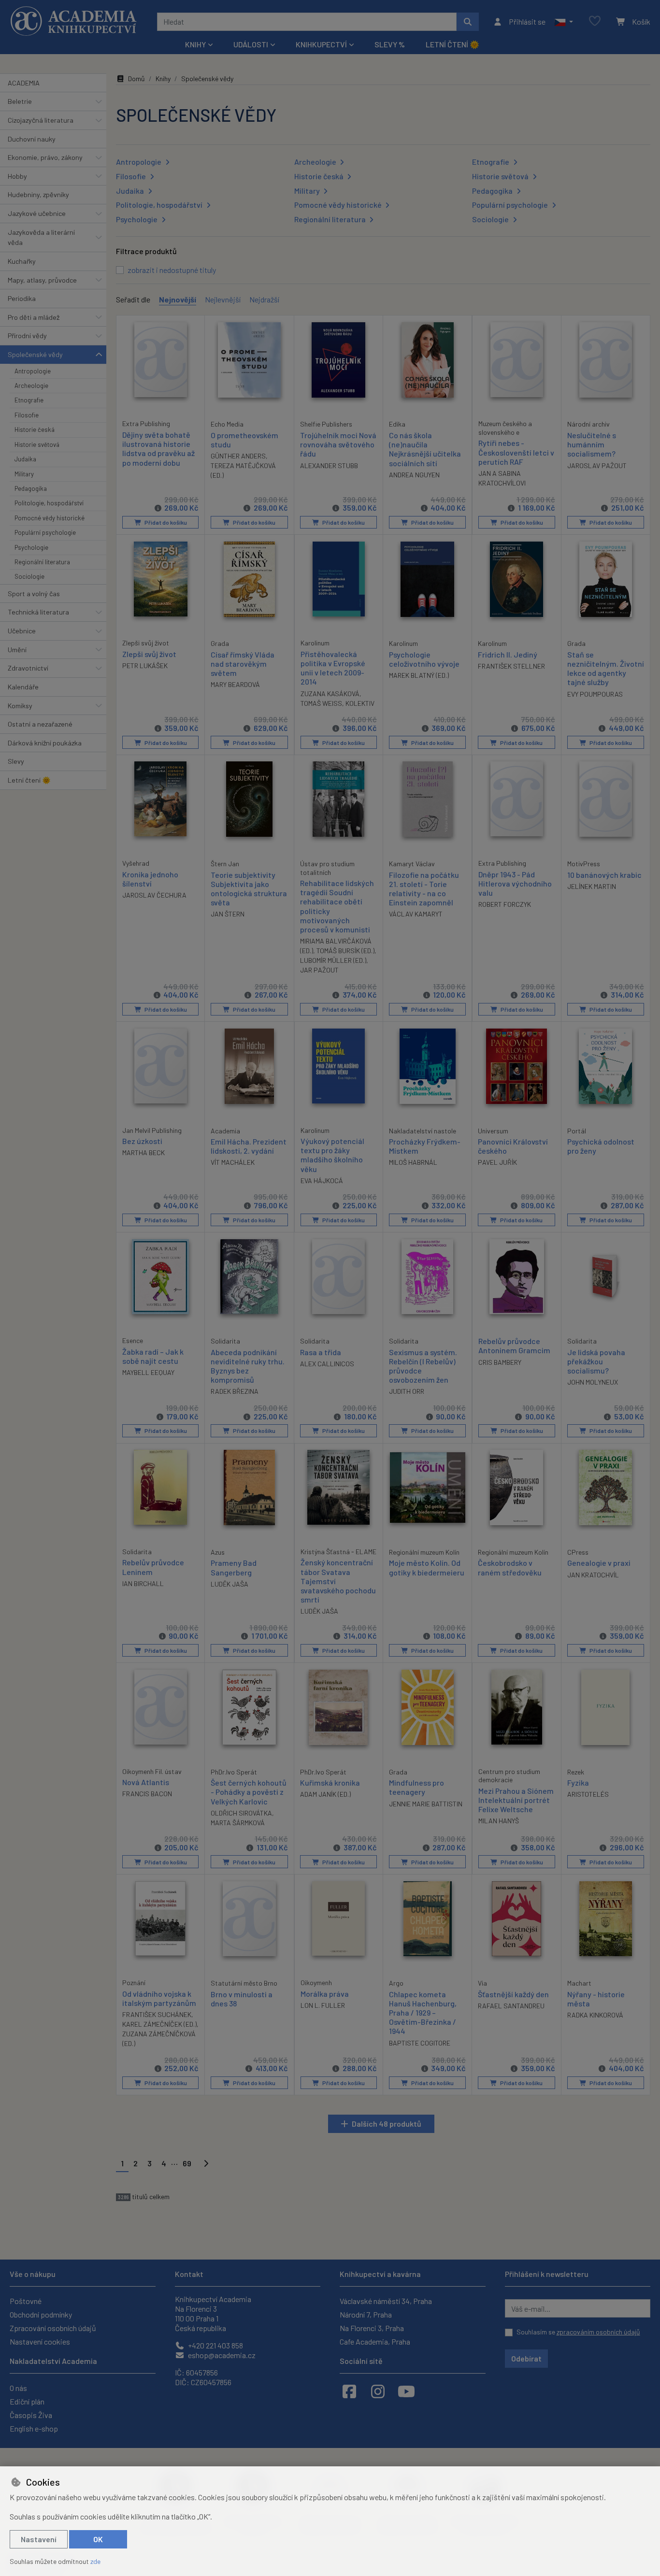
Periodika (22, 298)
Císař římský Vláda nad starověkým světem (243, 664)
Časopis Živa (31, 2415)
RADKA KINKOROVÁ (595, 2015)
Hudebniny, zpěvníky (38, 194)
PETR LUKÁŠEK (145, 665)
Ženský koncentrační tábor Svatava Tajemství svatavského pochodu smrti (338, 1581)
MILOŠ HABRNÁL (413, 1162)
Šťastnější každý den (513, 1994)
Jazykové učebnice (37, 213)
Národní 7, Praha (366, 2314)
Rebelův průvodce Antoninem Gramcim (514, 1345)
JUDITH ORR (407, 1391)
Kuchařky (22, 261)
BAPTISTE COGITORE (420, 2043)
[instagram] (378, 2391)
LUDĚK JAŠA (230, 1584)
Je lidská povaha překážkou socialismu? (596, 1361)
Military (24, 474)
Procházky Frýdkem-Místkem (425, 1146)
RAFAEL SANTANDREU (511, 2006)
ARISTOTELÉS (588, 1794)
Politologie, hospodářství (49, 503)
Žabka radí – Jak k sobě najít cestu (153, 1356)
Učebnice (22, 631)
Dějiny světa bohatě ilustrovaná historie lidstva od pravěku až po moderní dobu (158, 449)
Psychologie (31, 547)
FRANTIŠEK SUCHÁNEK (157, 2014)
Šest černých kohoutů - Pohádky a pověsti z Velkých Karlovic (249, 1792)
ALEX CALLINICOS (327, 1364)
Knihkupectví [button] (321, 44)
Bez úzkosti (142, 1141)
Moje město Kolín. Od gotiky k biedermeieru (427, 1567)
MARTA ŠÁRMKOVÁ (238, 1823)
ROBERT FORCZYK (505, 904)
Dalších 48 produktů (387, 2124)
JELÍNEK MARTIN (592, 886)
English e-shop (34, 2428)
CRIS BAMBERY (500, 1362)
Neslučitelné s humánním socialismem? (592, 444)
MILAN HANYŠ (499, 1821)
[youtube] (406, 2391)
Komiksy (20, 706)
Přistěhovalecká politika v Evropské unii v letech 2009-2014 (333, 668)
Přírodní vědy (27, 336)
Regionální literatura (42, 562)
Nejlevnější (223, 299)
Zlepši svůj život (149, 654)
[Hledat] (468, 22)
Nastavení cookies (40, 2341)
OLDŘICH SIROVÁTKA (241, 1813)
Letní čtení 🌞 (452, 44)
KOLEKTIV (360, 703)
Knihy (163, 79)
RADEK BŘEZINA (235, 1391)
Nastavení (39, 2539)
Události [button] (251, 44)
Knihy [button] (195, 44)
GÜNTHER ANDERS (238, 456)
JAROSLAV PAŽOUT (597, 465)
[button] (564, 22)
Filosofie (27, 415)
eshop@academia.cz (221, 2355)
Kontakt (189, 2274)
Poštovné (26, 2301)
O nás (18, 2388)
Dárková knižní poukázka (45, 743)
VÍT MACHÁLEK (233, 1162)
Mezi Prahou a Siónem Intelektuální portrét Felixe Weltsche (516, 1800)
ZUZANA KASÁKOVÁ (330, 694)
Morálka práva (325, 1994)
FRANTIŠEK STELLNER (511, 666)
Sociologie (29, 576)
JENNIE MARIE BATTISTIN (426, 1804)
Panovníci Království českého (513, 1146)
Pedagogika (31, 488)
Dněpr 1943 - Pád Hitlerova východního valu (515, 883)
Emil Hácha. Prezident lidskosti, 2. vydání (249, 1146)
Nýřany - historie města (596, 1999)
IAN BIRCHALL (143, 1583)
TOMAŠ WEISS (321, 703)
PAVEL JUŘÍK (497, 1162)
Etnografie (29, 400)
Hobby (17, 176)
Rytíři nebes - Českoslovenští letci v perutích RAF (516, 452)
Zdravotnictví (28, 668)
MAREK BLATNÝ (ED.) (419, 675)
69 (187, 2163)
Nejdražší (264, 299)
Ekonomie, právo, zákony (45, 157)
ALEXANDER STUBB (329, 465)
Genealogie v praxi (599, 1563)
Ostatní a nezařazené (40, 724)
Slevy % (390, 44)
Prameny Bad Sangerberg (234, 1567)
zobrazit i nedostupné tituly (172, 270)
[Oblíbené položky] (595, 21)
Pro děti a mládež (34, 317)
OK (98, 2539)
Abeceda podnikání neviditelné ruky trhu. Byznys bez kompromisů (248, 1366)
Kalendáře (23, 687)
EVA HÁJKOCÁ (322, 1181)
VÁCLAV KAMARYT (416, 914)
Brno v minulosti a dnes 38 (242, 1999)
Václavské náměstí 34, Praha (386, 2301)
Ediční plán (27, 2401)
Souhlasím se (578, 2332)
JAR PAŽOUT (319, 970)
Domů (136, 79)
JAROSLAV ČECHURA (154, 895)
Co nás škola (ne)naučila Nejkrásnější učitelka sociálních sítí (425, 449)
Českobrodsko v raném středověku (510, 1567)
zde (95, 2561)
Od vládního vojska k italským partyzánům (159, 1998)
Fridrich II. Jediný (508, 654)
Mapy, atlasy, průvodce (42, 280)
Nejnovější (178, 299)
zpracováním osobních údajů (598, 2332)
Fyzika (578, 1782)
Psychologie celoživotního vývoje (424, 659)
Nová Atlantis (146, 1782)
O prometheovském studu (244, 440)
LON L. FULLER (323, 2005)
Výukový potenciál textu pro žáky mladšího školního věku (332, 1155)
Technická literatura (38, 612)
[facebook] (349, 2391)
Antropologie (33, 371)
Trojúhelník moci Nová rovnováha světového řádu (338, 444)
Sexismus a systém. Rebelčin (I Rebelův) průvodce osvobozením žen (423, 1366)
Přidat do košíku (165, 522)
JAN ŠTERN (228, 914)
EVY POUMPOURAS (595, 694)
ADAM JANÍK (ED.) (325, 1794)
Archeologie (31, 386)
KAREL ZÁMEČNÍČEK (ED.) (159, 2024)
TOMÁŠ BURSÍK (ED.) (345, 951)
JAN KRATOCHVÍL (593, 1575)
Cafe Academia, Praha (375, 2341)
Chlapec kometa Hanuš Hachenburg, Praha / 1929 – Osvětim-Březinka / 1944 (423, 2013)
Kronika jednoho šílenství (150, 879)
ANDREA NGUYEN (414, 475)
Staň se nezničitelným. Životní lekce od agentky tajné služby (606, 668)
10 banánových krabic (604, 875)
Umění (17, 650)
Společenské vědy (35, 354)
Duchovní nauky (32, 139)
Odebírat (526, 2358)
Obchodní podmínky (41, 2314)
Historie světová (37, 444)
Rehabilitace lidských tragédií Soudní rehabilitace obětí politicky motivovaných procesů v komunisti (337, 906)
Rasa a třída (321, 1352)
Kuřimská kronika (330, 1782)
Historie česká (35, 429)
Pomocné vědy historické (50, 518)
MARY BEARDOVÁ (235, 684)
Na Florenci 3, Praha (372, 2328)
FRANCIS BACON (147, 1794)
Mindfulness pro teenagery (416, 1787)
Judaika (25, 459)
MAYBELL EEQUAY (148, 1372)
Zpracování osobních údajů (53, 2328)
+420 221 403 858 (215, 2345)
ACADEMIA (24, 83)
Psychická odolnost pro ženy (601, 1146)
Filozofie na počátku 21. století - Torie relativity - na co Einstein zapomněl (424, 889)
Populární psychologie (45, 532)
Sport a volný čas (34, 594)
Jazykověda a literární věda (41, 237)
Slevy (16, 761)
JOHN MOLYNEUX (593, 1382)
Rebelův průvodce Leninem (153, 1567)
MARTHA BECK (143, 1152)
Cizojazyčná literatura (41, 120)
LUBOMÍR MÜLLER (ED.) (333, 960)
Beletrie (20, 101)
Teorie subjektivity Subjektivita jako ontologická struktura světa (249, 889)
